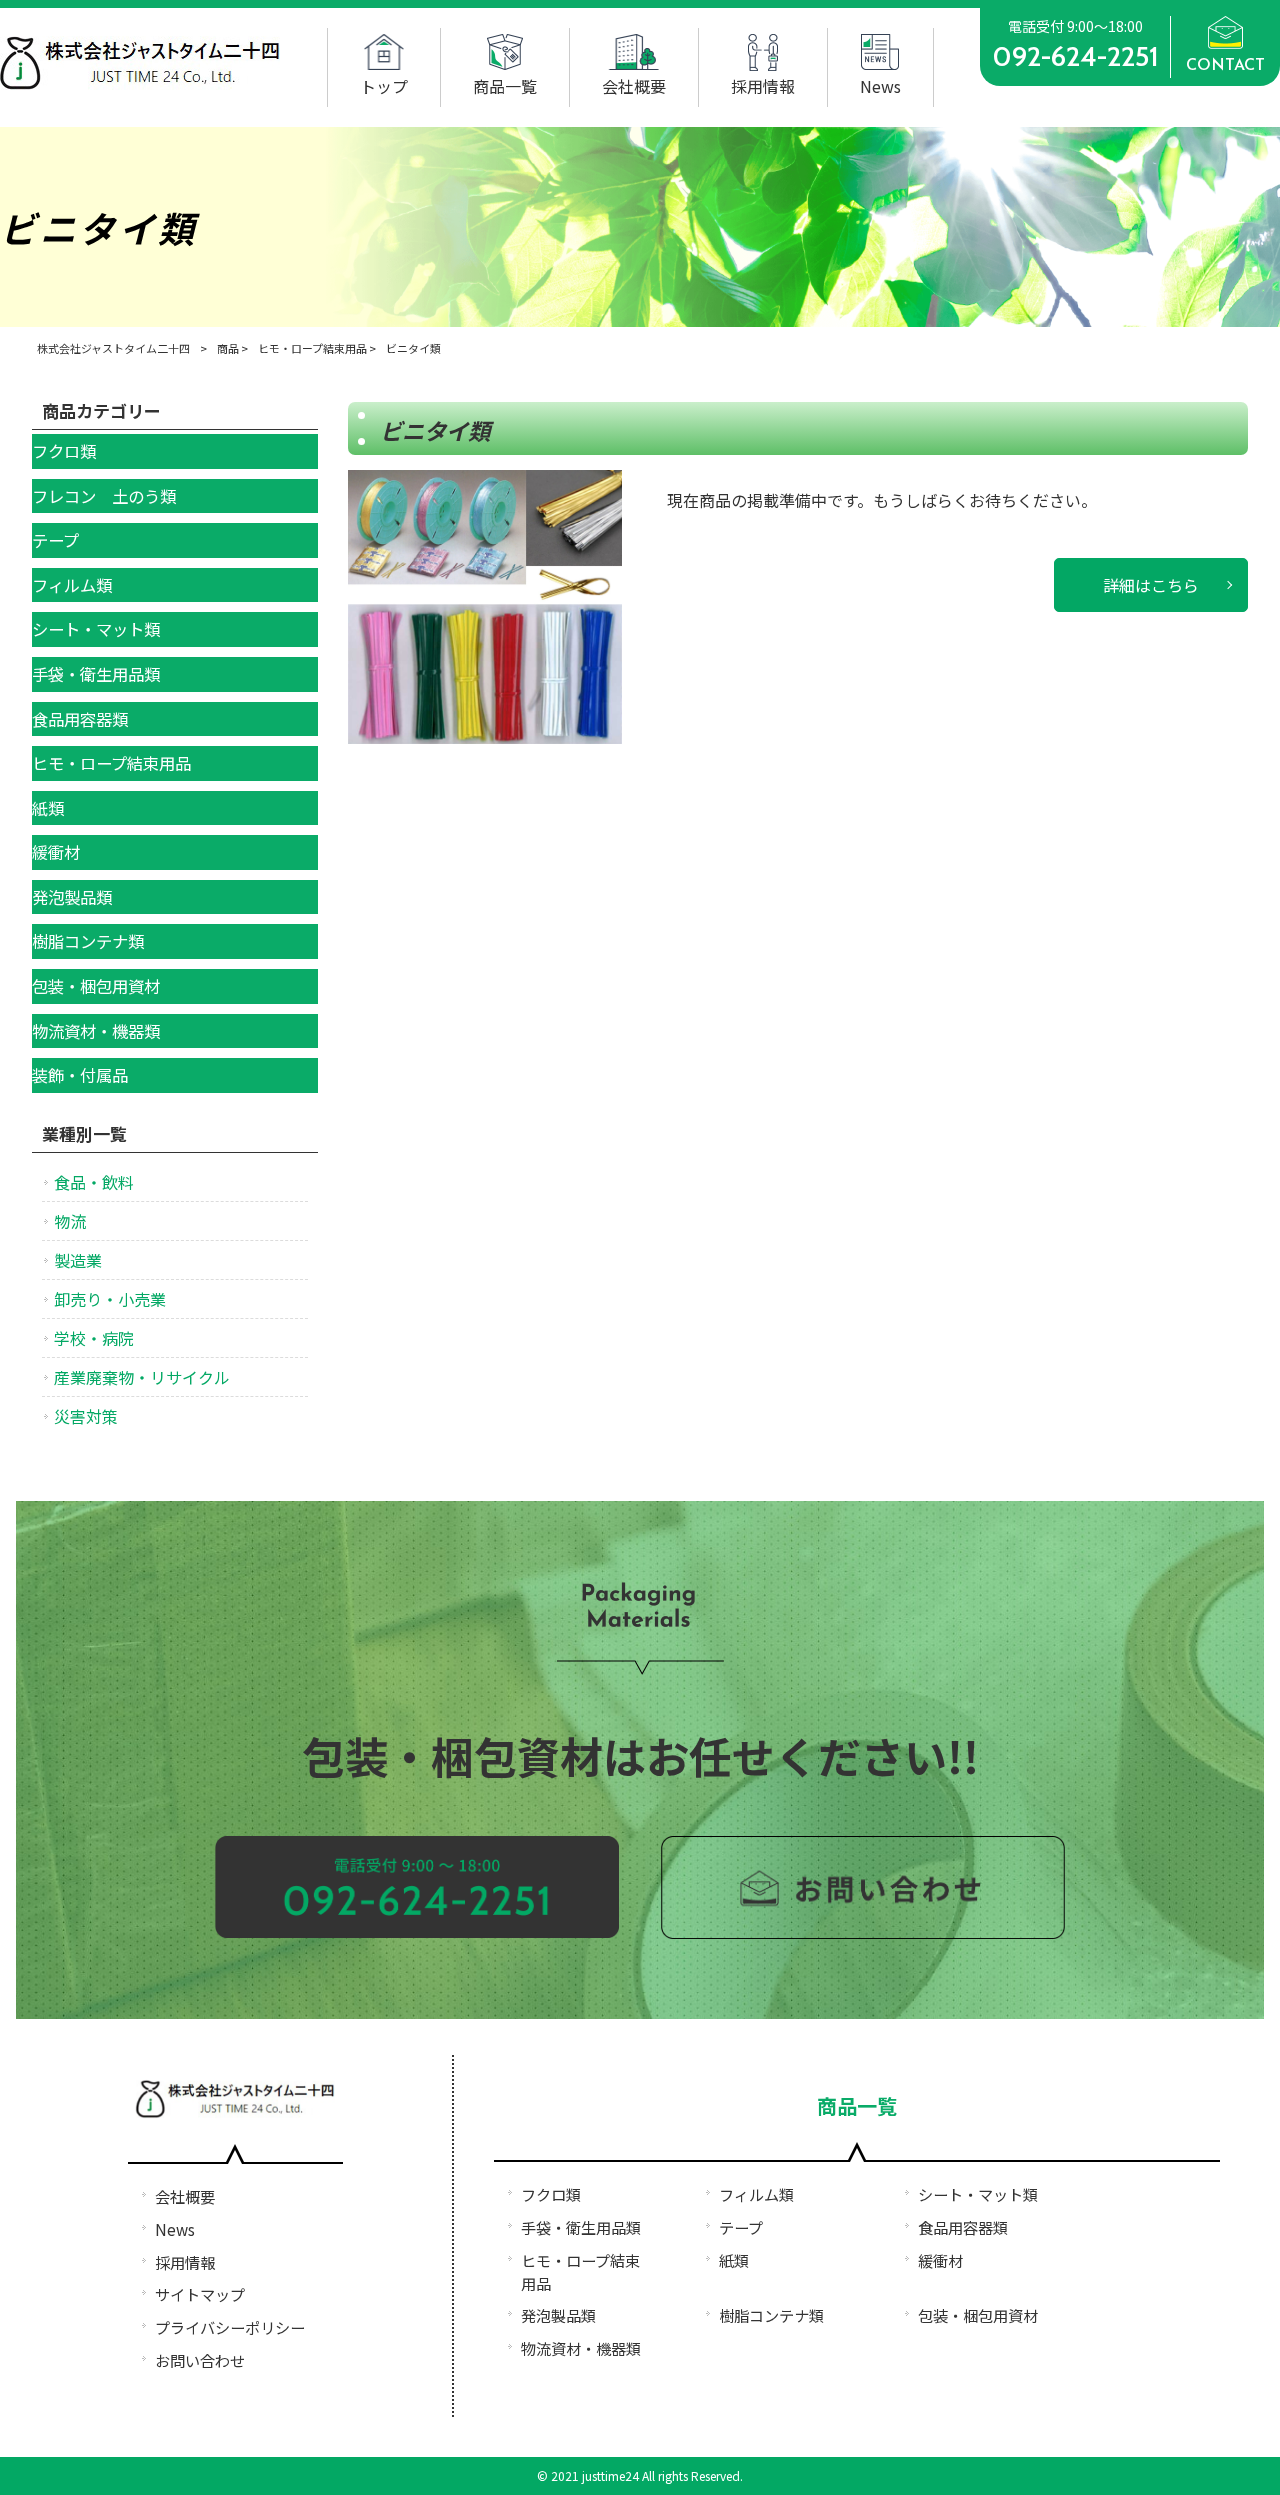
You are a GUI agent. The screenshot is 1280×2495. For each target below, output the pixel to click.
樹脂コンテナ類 (771, 2315)
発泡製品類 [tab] (72, 897)
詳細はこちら (1151, 585)
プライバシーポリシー (230, 2327)
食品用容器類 (963, 2227)
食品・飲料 (94, 1182)
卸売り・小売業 (110, 1299)
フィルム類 (756, 2194)
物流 (70, 1221)
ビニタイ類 (435, 430)
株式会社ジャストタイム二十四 (113, 348)
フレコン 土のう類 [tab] (104, 496)
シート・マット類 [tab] (96, 629)
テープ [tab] (55, 540)
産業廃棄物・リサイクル (142, 1377)
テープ (741, 2227)
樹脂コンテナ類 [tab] (88, 941)
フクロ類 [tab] (64, 451)
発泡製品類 (558, 2315)
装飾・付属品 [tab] (80, 1075)
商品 (228, 348)
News (175, 2229)
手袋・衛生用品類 (581, 2227)
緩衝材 (940, 2260)
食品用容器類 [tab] (80, 719)
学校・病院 (94, 1338)
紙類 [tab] (48, 808)
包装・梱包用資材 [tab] (96, 986)
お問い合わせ (200, 2360)
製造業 (78, 1260)
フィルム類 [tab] (72, 585)
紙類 (734, 2260)
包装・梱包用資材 (978, 2315)
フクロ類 (551, 2194)
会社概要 (185, 2196)
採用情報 (185, 2262)
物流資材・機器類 (581, 2348)
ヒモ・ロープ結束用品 (312, 348)
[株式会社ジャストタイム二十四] (140, 83)
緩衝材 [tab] (56, 852)
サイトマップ (200, 2294)
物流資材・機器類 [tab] (96, 1031)
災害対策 (86, 1416)
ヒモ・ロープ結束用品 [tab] (111, 763)
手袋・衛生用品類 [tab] (96, 674)
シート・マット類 (978, 2194)
